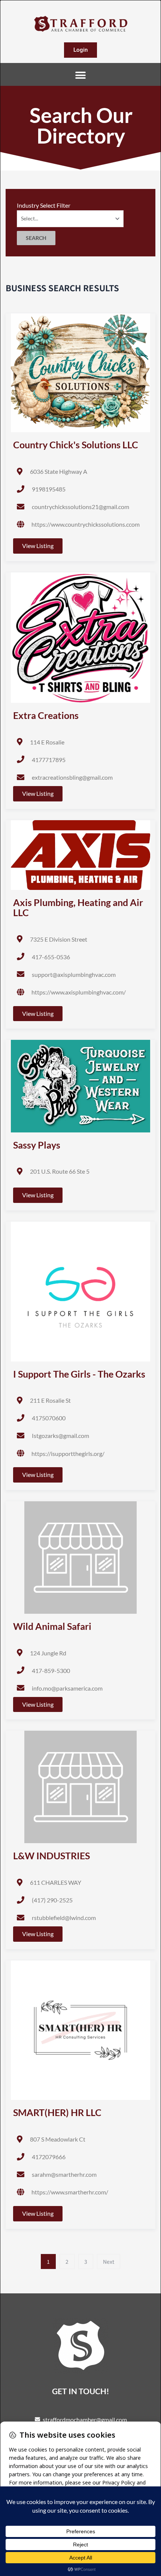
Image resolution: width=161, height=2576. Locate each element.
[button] (81, 75)
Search (36, 238)
